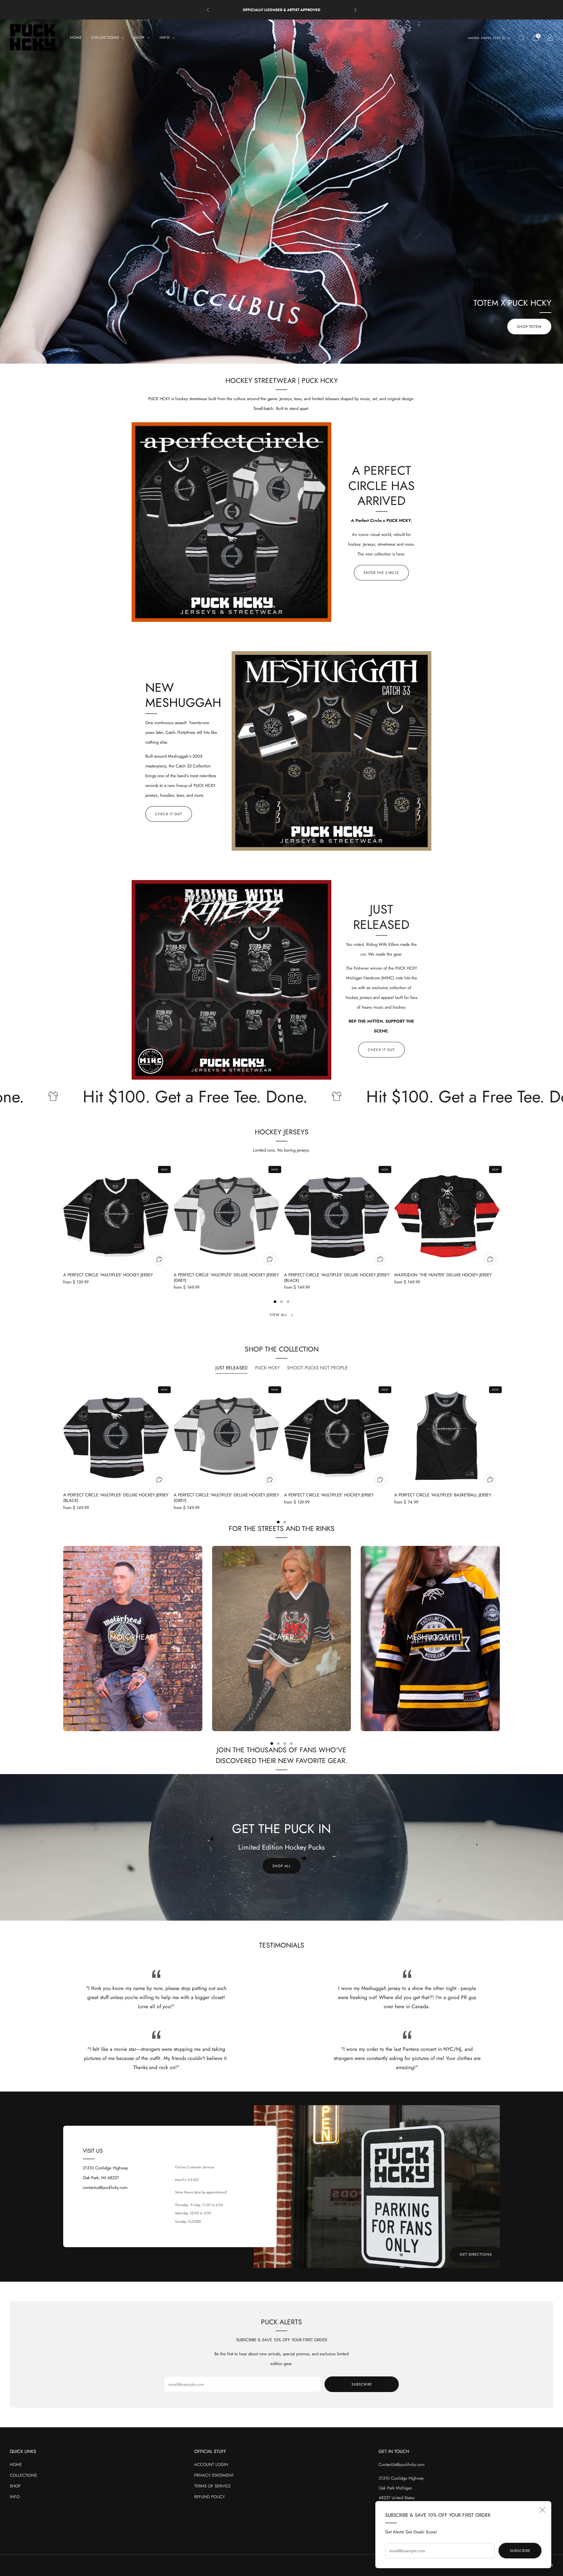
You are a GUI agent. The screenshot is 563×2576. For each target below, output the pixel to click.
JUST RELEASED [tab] (231, 1368)
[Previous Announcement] (208, 10)
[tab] (275, 1302)
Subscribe (520, 2551)
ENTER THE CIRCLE (381, 573)
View (133, 1660)
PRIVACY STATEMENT (214, 2475)
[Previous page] (63, 1216)
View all (278, 1315)
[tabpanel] (281, 1454)
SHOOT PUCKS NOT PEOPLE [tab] (317, 1368)
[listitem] (282, 10)
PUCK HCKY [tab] (267, 1368)
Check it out (169, 814)
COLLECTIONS (23, 2475)
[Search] (521, 38)
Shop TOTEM (529, 327)
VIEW (281, 1660)
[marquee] (281, 1097)
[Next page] (500, 1216)
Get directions (476, 2254)
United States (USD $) (487, 38)
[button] (268, 358)
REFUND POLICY (209, 2497)
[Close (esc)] (542, 2510)
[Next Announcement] (355, 10)
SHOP (15, 2486)
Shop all (282, 1866)
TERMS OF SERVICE (212, 2486)
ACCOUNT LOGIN (211, 2464)
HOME (76, 37)
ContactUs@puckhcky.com (402, 2464)
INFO (15, 2497)
